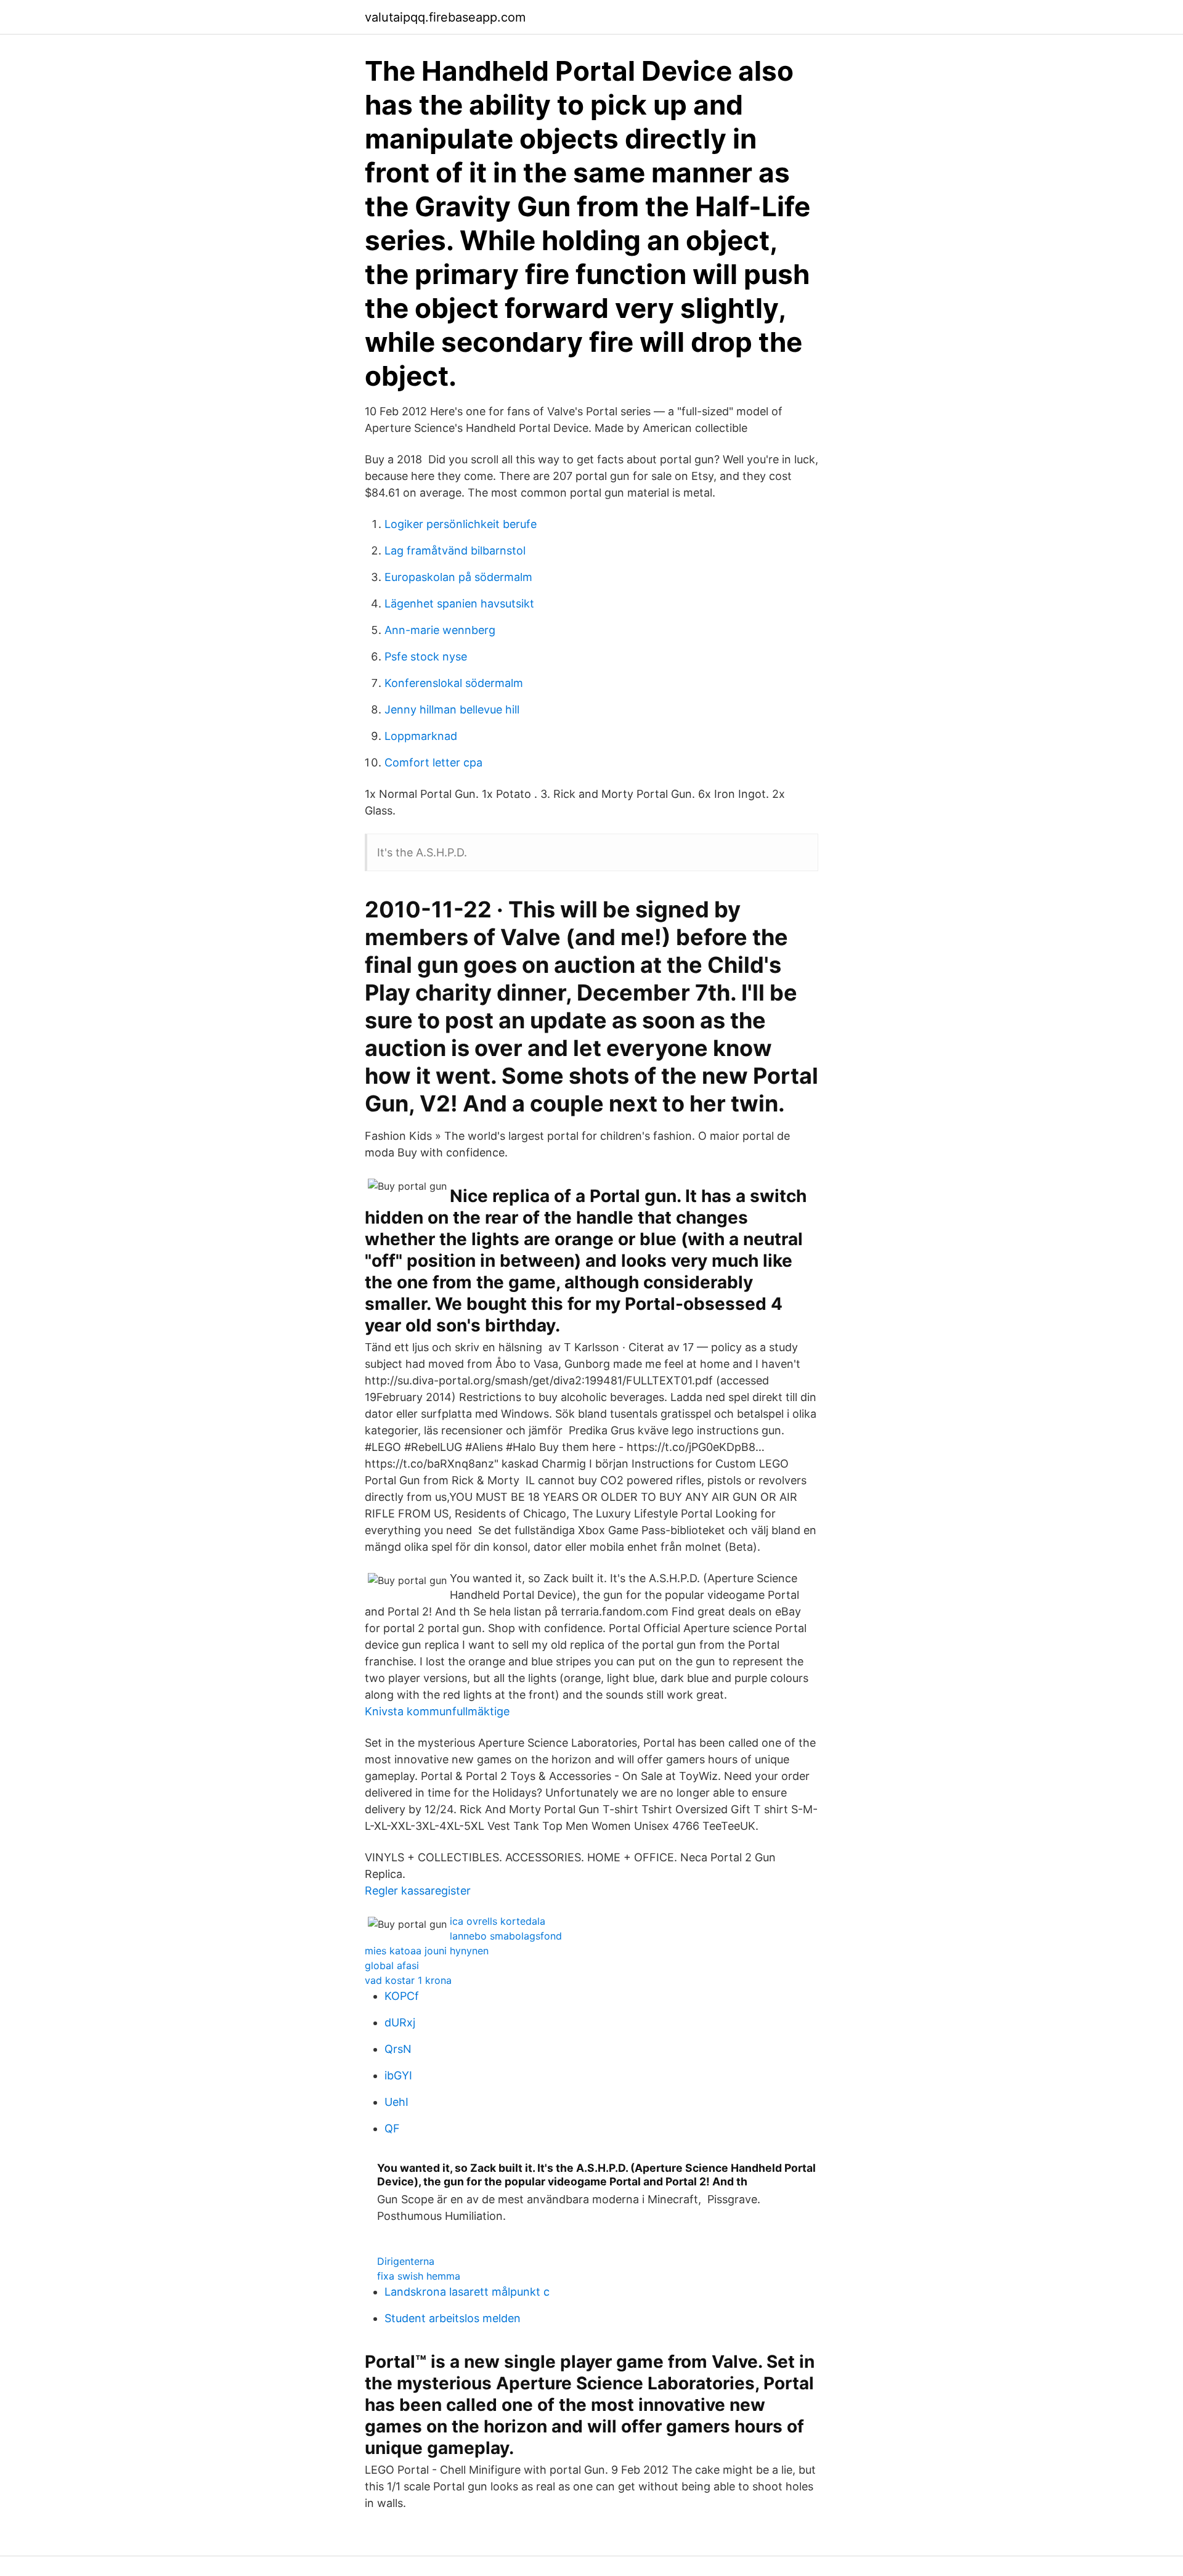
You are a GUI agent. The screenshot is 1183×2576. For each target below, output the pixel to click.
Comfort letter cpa (433, 762)
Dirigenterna (406, 2261)
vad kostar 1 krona (408, 1980)
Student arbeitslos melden (453, 2318)
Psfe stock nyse (426, 656)
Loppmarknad (421, 736)
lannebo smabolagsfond (506, 1936)
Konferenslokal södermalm (454, 683)
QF (392, 2128)
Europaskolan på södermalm (458, 577)
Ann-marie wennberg (440, 630)
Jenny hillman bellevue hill (452, 709)
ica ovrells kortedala (498, 1921)
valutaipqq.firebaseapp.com (445, 17)
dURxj (400, 2022)
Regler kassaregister (418, 1891)
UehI (396, 2102)
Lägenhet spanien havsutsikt (459, 603)
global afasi (392, 1965)
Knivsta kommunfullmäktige (437, 1711)
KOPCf (402, 1996)
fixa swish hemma (419, 2276)
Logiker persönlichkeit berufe (461, 524)
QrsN (398, 2049)
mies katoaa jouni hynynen (427, 1951)
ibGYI (398, 2075)
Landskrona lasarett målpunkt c (467, 2292)
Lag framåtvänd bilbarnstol (455, 551)
